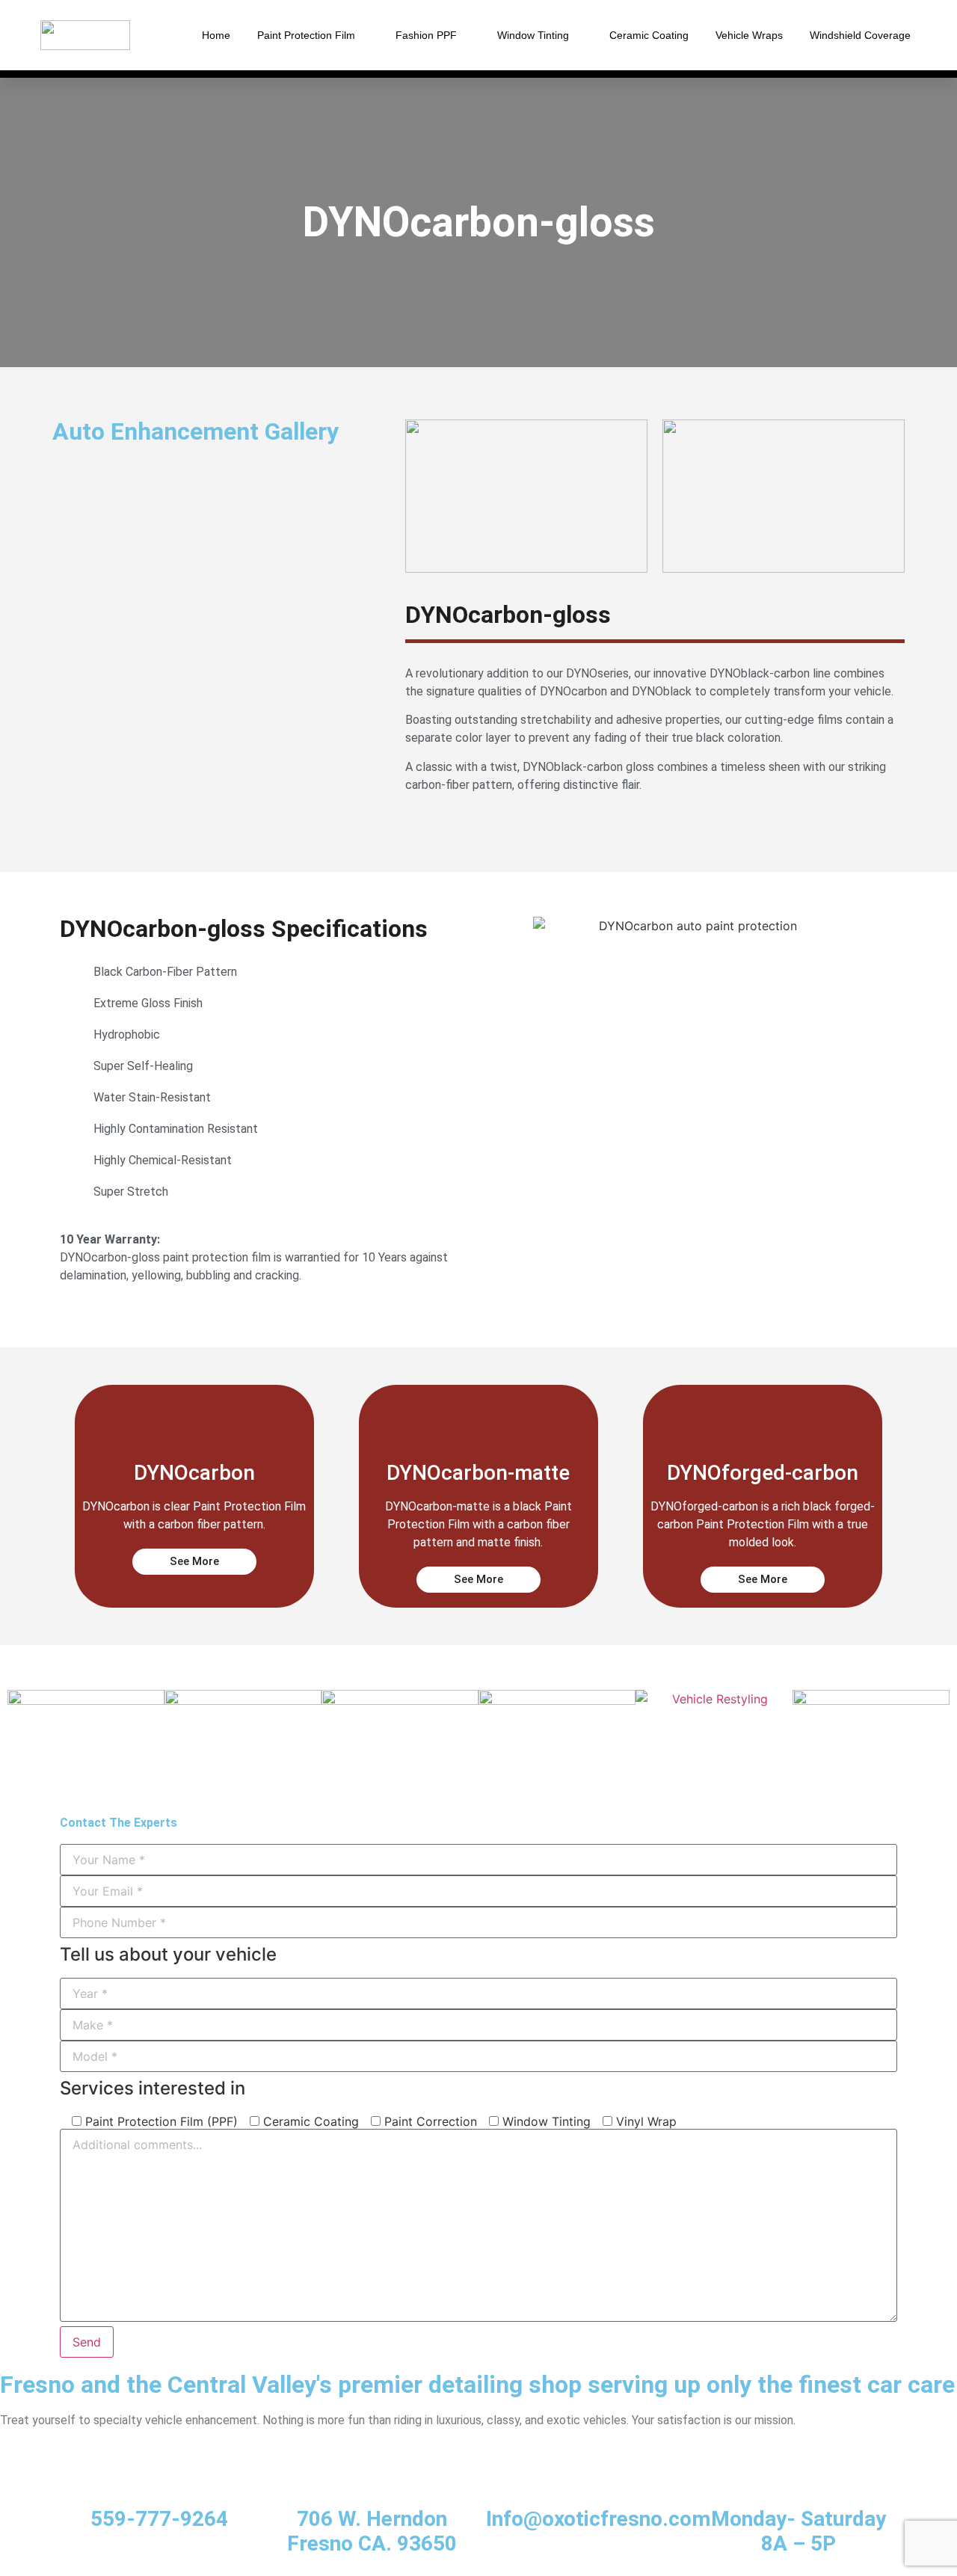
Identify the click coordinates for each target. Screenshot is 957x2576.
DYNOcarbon (194, 1473)
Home (216, 35)
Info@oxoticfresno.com (598, 2519)
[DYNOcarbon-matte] (478, 1418)
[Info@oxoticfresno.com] (585, 2482)
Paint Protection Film (306, 35)
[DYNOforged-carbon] (763, 1418)
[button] (67, 459)
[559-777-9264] (159, 2482)
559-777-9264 (159, 2519)
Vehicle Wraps (749, 35)
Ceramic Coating (649, 35)
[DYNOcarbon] (194, 1418)
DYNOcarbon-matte (478, 1473)
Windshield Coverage (860, 35)
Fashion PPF (426, 35)
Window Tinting (533, 35)
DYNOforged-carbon (763, 1473)
